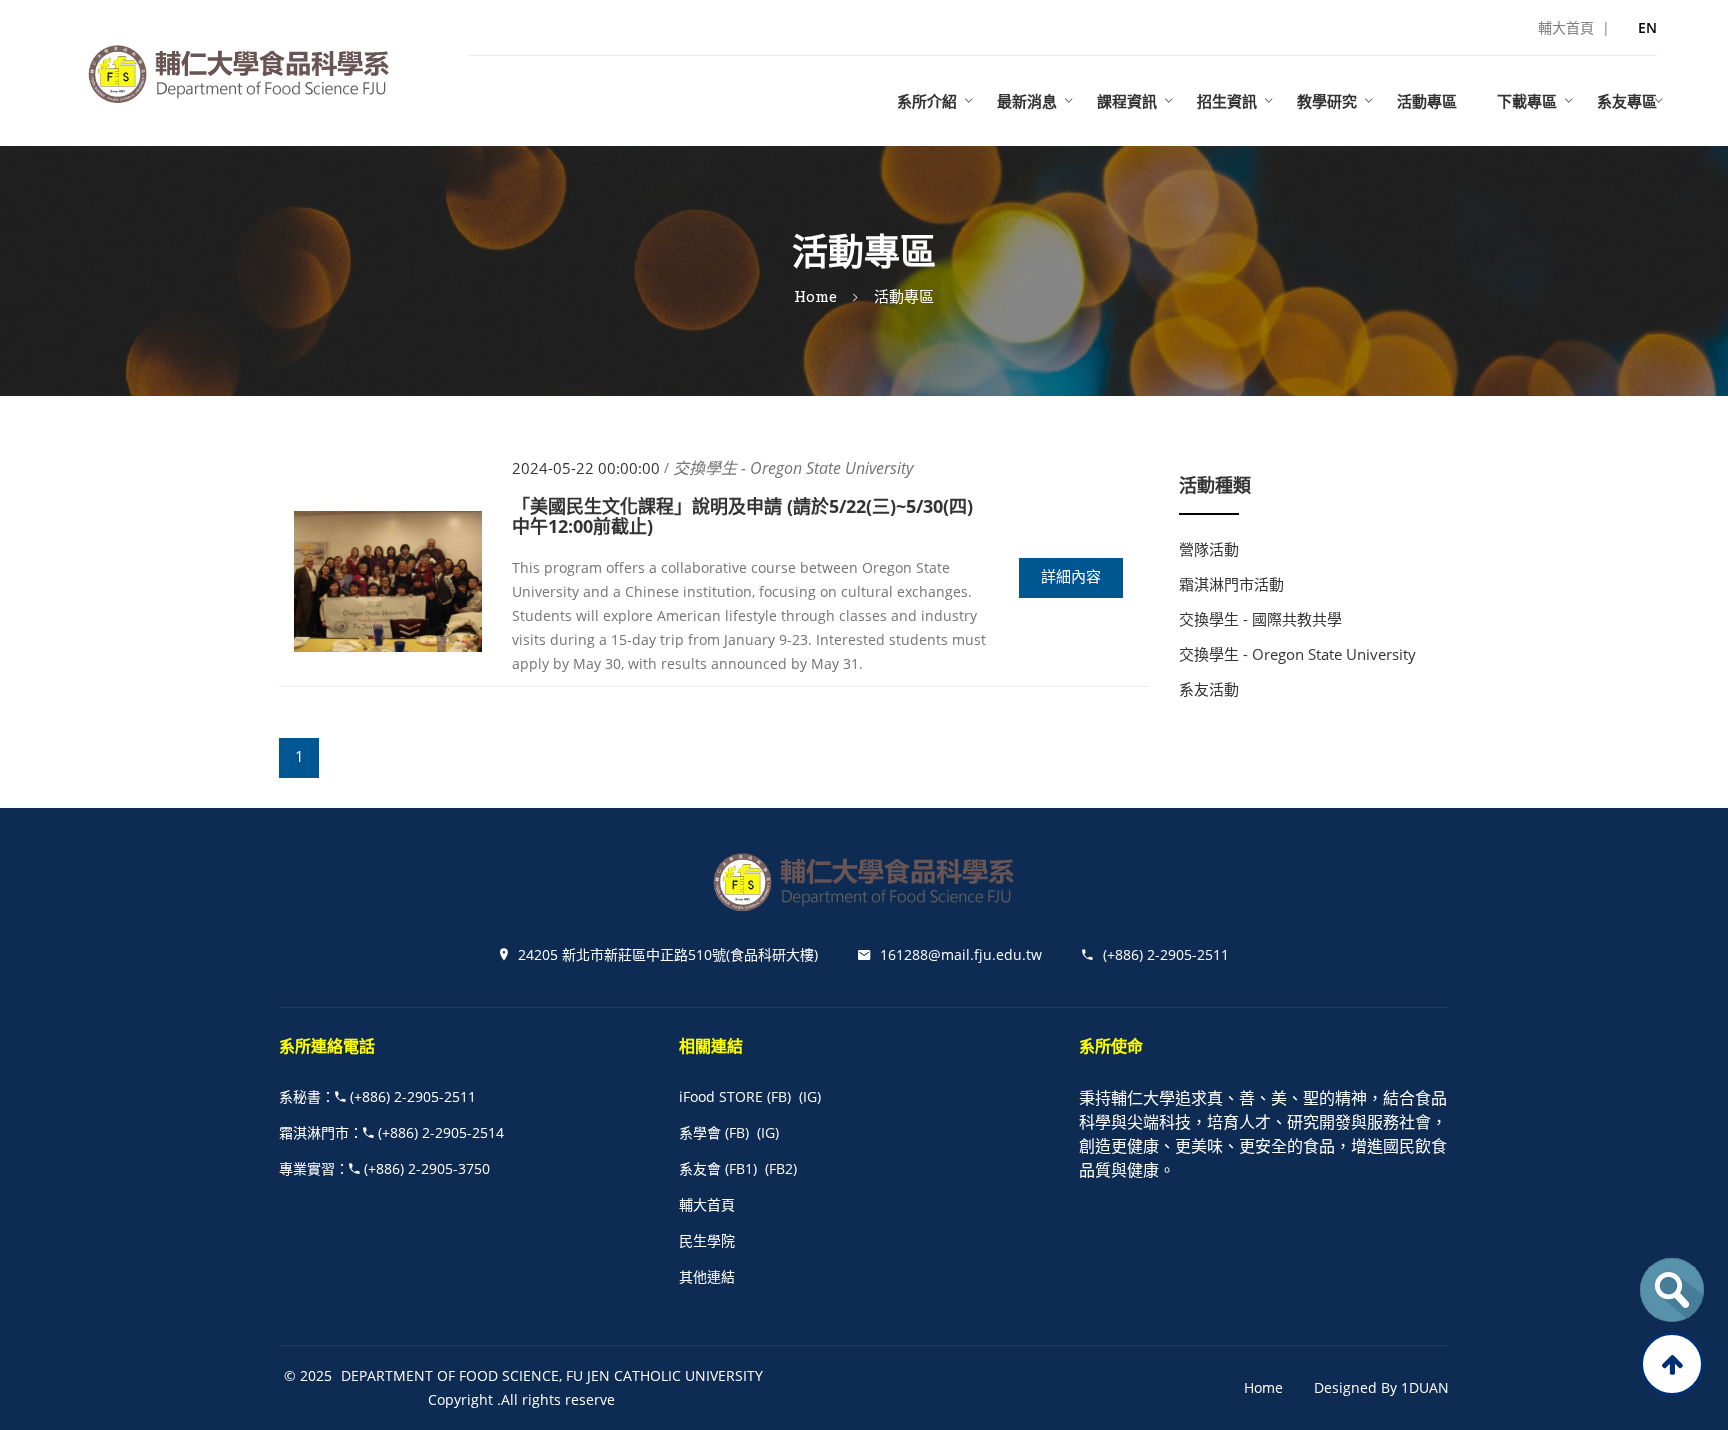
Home (815, 296)
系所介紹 (927, 101)
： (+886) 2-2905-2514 (391, 1132)
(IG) (810, 1096)
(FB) (779, 1096)
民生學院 (707, 1240)
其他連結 (707, 1276)
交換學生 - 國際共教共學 (1260, 619)
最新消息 (1027, 101)
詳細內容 (1071, 577)
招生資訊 (1227, 101)
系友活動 (1209, 689)
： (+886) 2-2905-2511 (377, 1096)
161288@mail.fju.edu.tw (961, 954)
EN (1647, 27)
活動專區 (1427, 101)
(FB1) (741, 1168)
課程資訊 (1127, 101)
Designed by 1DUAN (1381, 1387)
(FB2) (781, 1168)
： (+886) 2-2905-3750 (384, 1168)
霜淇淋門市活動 (1231, 584)
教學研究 (1327, 101)
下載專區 (1527, 101)
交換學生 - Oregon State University (1297, 654)
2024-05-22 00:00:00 (586, 468)
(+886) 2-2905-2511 (1166, 954)
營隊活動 (1209, 549)
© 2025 (308, 1375)
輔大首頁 (707, 1204)
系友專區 (1627, 101)
